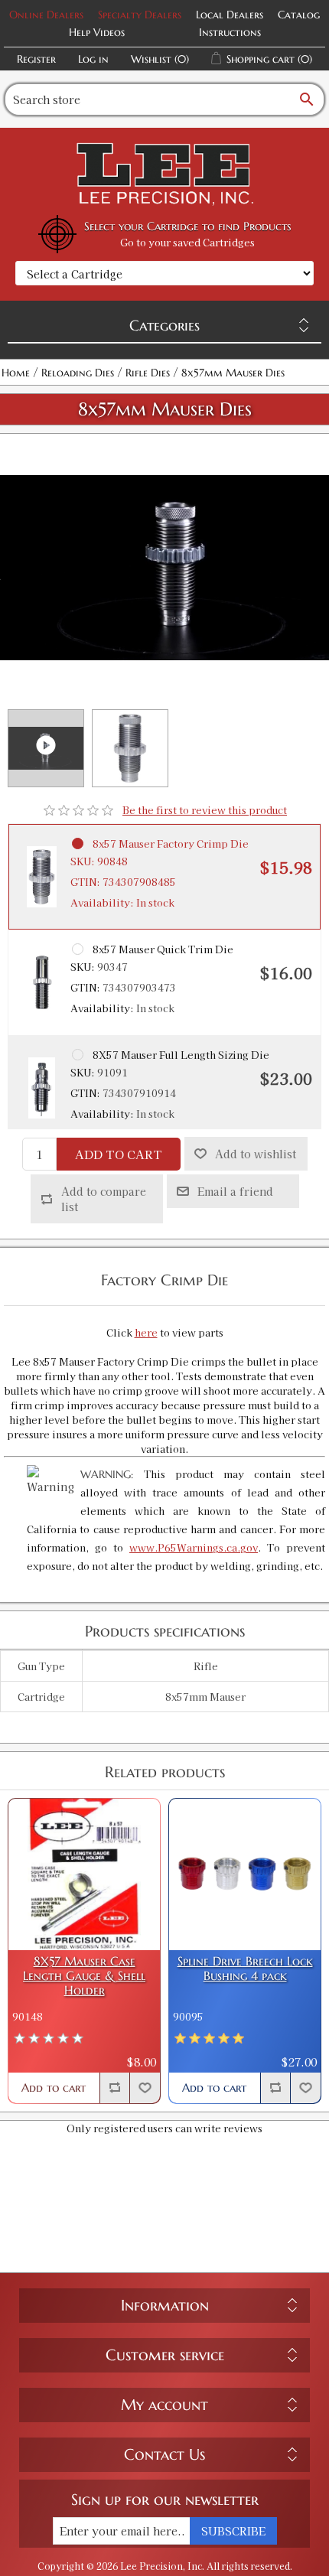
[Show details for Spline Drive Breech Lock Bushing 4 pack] (245, 1874)
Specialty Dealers (140, 15)
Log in (93, 59)
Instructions (230, 32)
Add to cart (119, 1154)
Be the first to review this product (205, 810)
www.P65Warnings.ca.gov (194, 1547)
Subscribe (233, 2531)
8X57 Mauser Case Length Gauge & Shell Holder (84, 1976)
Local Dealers (230, 15)
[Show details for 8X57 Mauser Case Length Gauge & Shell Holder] (84, 1874)
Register (36, 59)
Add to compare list (104, 1199)
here (146, 1332)
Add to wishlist (256, 1154)
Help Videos (97, 32)
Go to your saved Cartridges (187, 242)
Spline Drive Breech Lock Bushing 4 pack (245, 1969)
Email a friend (235, 1191)
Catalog (299, 15)
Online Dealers (46, 15)
